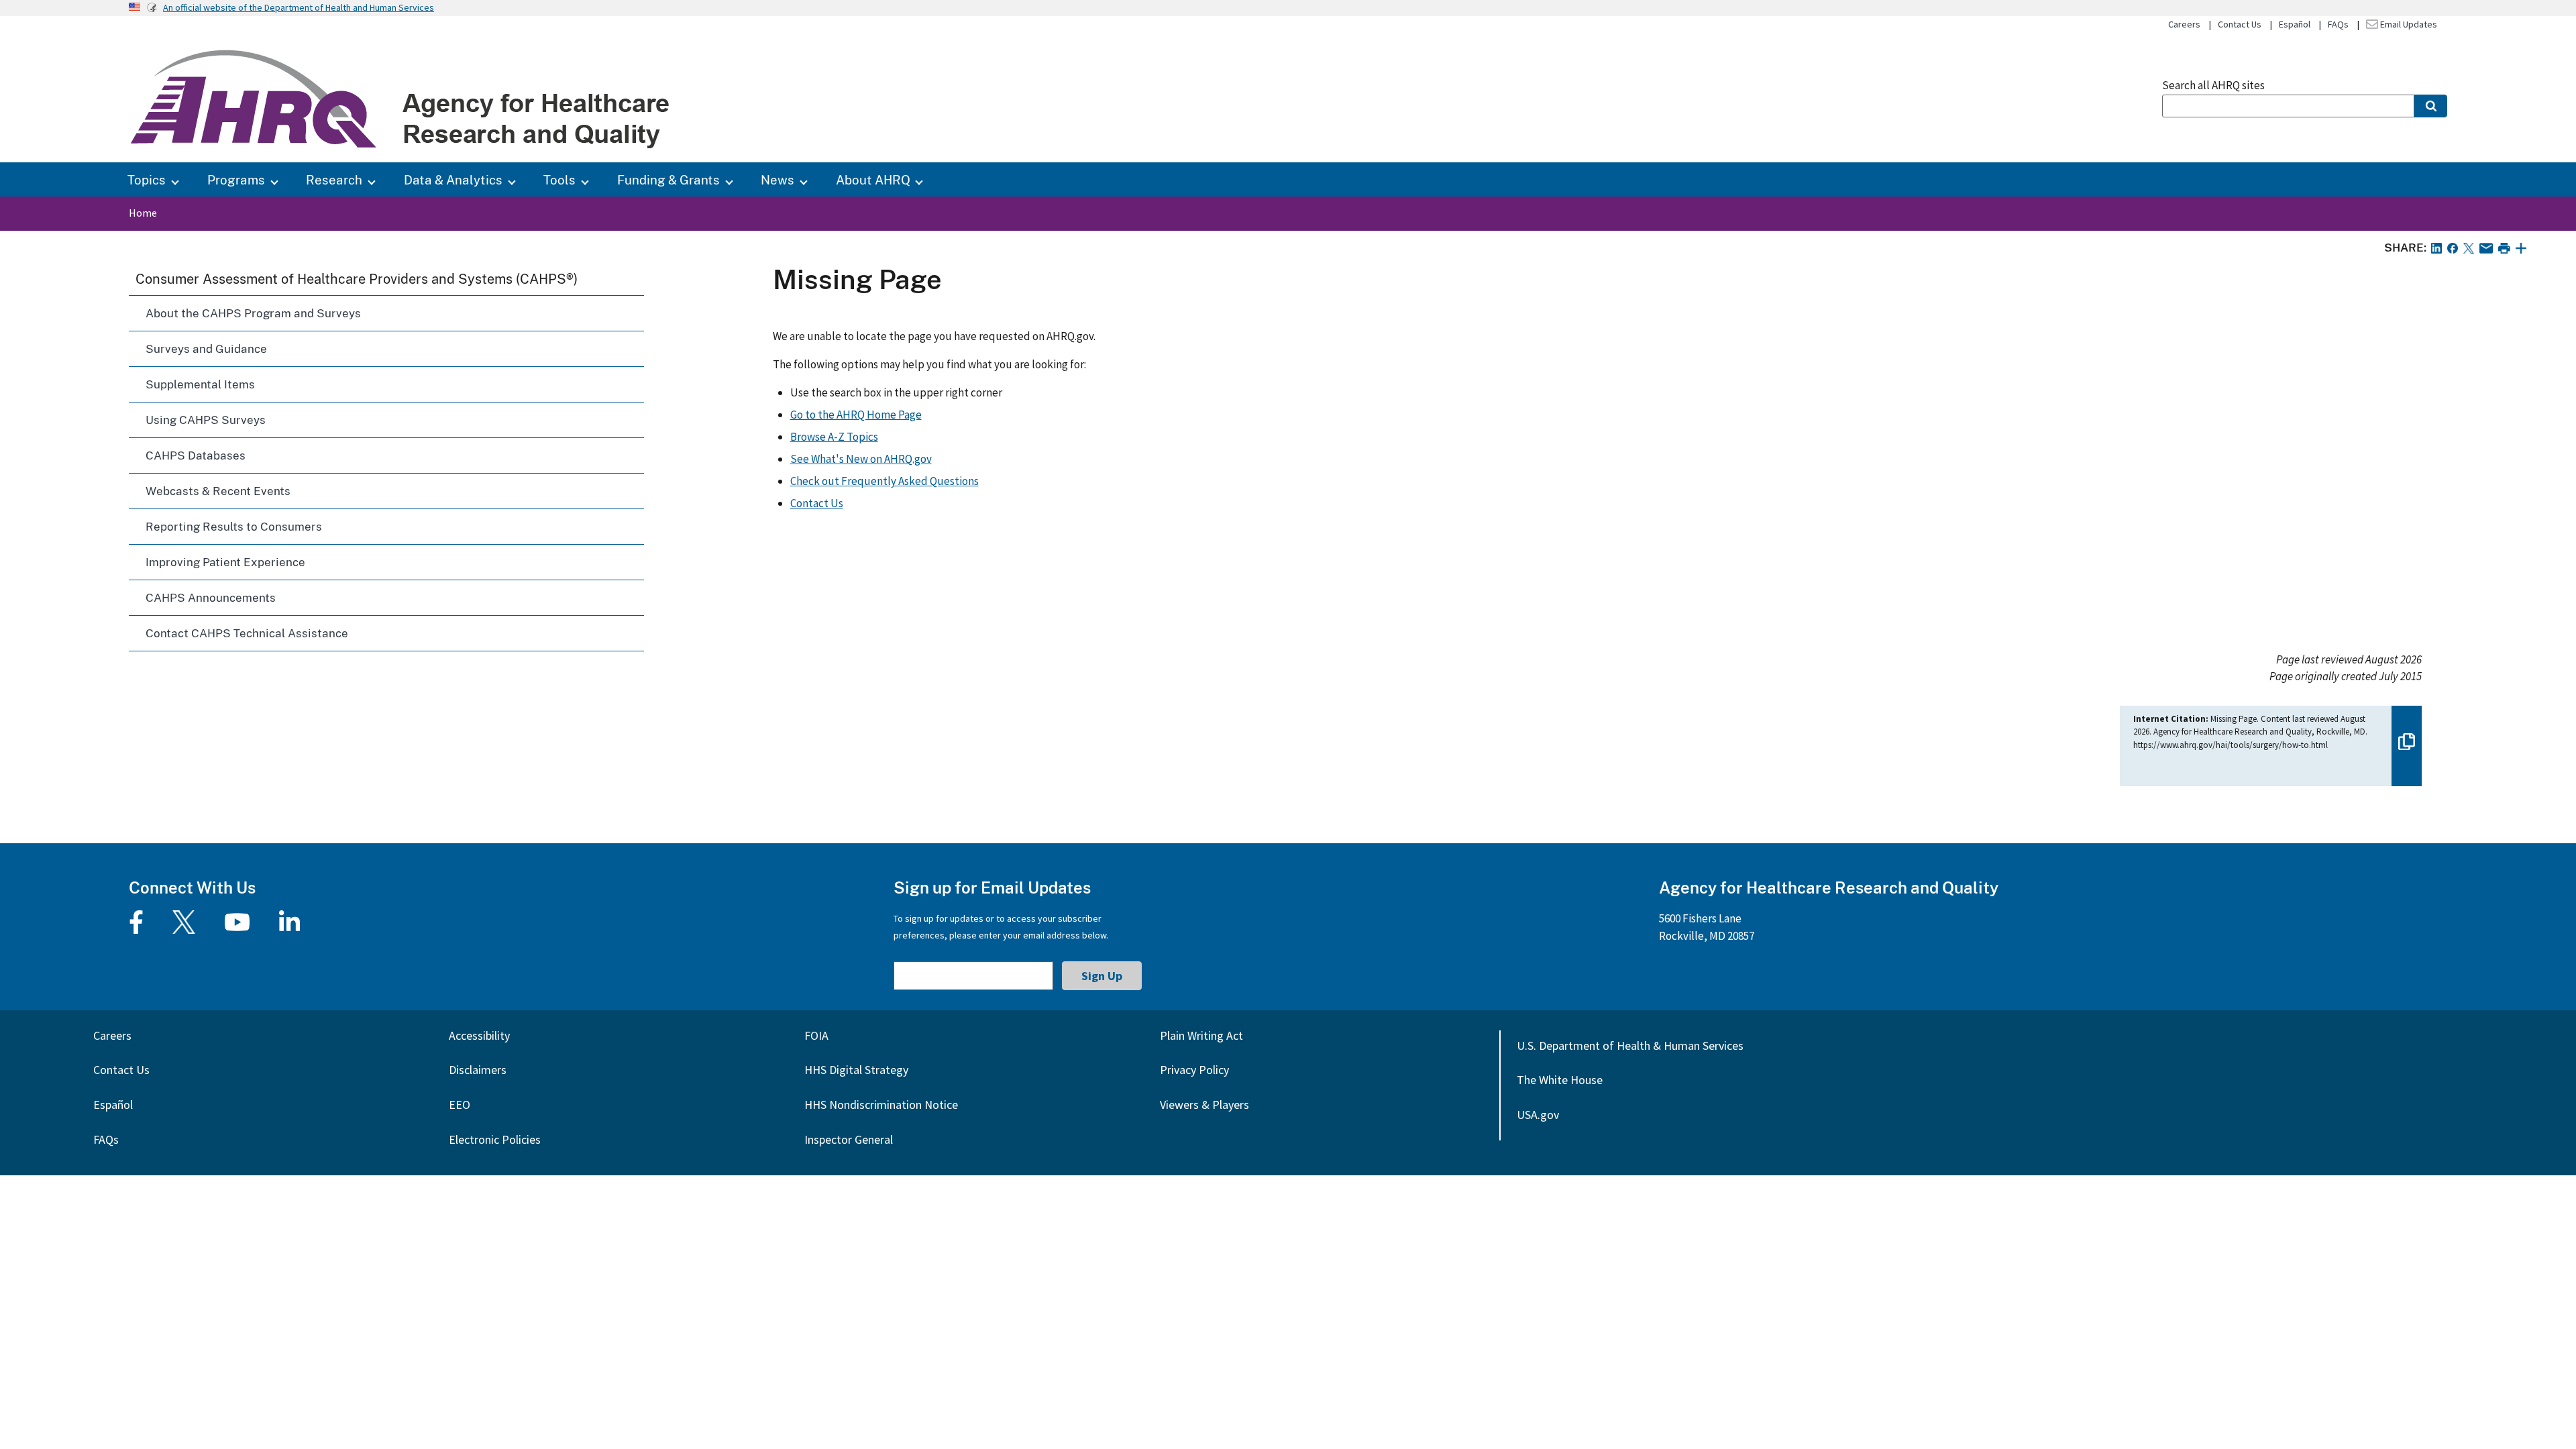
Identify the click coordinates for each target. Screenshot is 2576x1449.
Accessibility (479, 1035)
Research (334, 179)
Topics (147, 179)
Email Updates (2408, 24)
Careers (2184, 24)
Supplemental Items (200, 384)
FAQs (2338, 24)
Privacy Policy (1194, 1070)
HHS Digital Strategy (856, 1070)
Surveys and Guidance (206, 348)
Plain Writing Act (1201, 1035)
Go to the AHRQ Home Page (856, 415)
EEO (460, 1105)
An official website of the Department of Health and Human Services (299, 7)
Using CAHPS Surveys (206, 420)
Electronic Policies (495, 1139)
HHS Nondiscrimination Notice (881, 1105)
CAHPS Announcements (211, 597)
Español (2295, 24)
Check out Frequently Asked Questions (884, 481)
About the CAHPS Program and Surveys (253, 313)
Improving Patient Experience (225, 562)
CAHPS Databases (196, 455)
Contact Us (2240, 24)
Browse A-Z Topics (834, 437)
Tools (559, 179)
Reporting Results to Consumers (234, 526)
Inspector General (849, 1139)
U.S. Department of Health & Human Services (1630, 1045)
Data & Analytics (453, 179)
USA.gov (1538, 1115)
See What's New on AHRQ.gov (861, 459)
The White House (1560, 1080)
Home (143, 213)
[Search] (2431, 106)
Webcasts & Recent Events (218, 491)
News (777, 179)
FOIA (816, 1035)
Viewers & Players (1204, 1105)
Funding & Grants (668, 179)
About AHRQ (873, 179)
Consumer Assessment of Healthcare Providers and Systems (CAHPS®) (357, 278)
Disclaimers (478, 1070)
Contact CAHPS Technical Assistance (247, 633)
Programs (236, 179)
